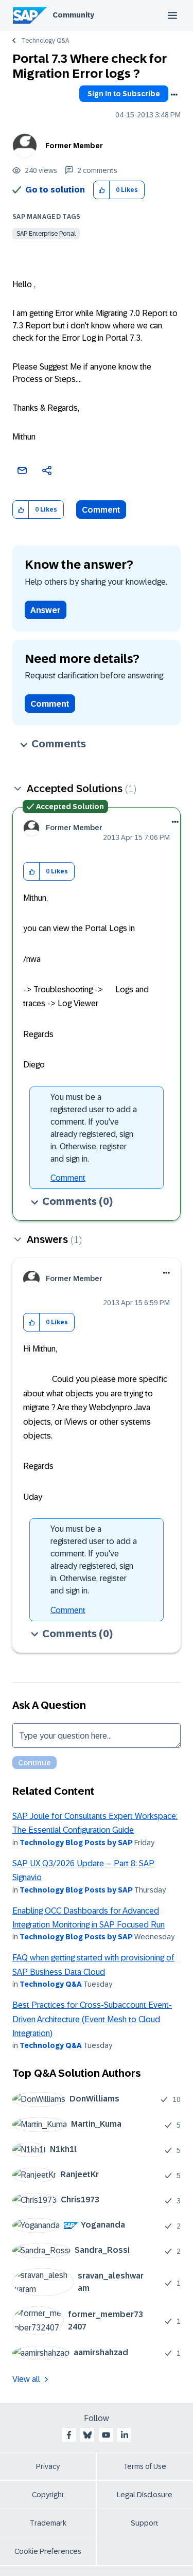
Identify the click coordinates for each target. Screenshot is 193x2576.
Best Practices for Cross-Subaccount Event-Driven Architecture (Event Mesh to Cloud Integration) (92, 2019)
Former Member (74, 146)
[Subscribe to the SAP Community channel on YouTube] (106, 2435)
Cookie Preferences (48, 2551)
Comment (101, 510)
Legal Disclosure (145, 2495)
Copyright (48, 2495)
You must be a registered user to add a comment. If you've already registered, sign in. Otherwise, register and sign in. (94, 1128)
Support (145, 2523)
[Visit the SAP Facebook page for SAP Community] (69, 2435)
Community (73, 15)
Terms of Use (145, 2466)
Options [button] (174, 95)
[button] (102, 190)
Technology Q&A (45, 41)
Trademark (48, 2523)
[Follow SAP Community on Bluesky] (87, 2435)
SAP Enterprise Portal (46, 234)
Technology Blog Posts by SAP (76, 1843)
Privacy (48, 2466)
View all (26, 2379)
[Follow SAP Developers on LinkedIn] (125, 2435)
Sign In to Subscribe (124, 94)
